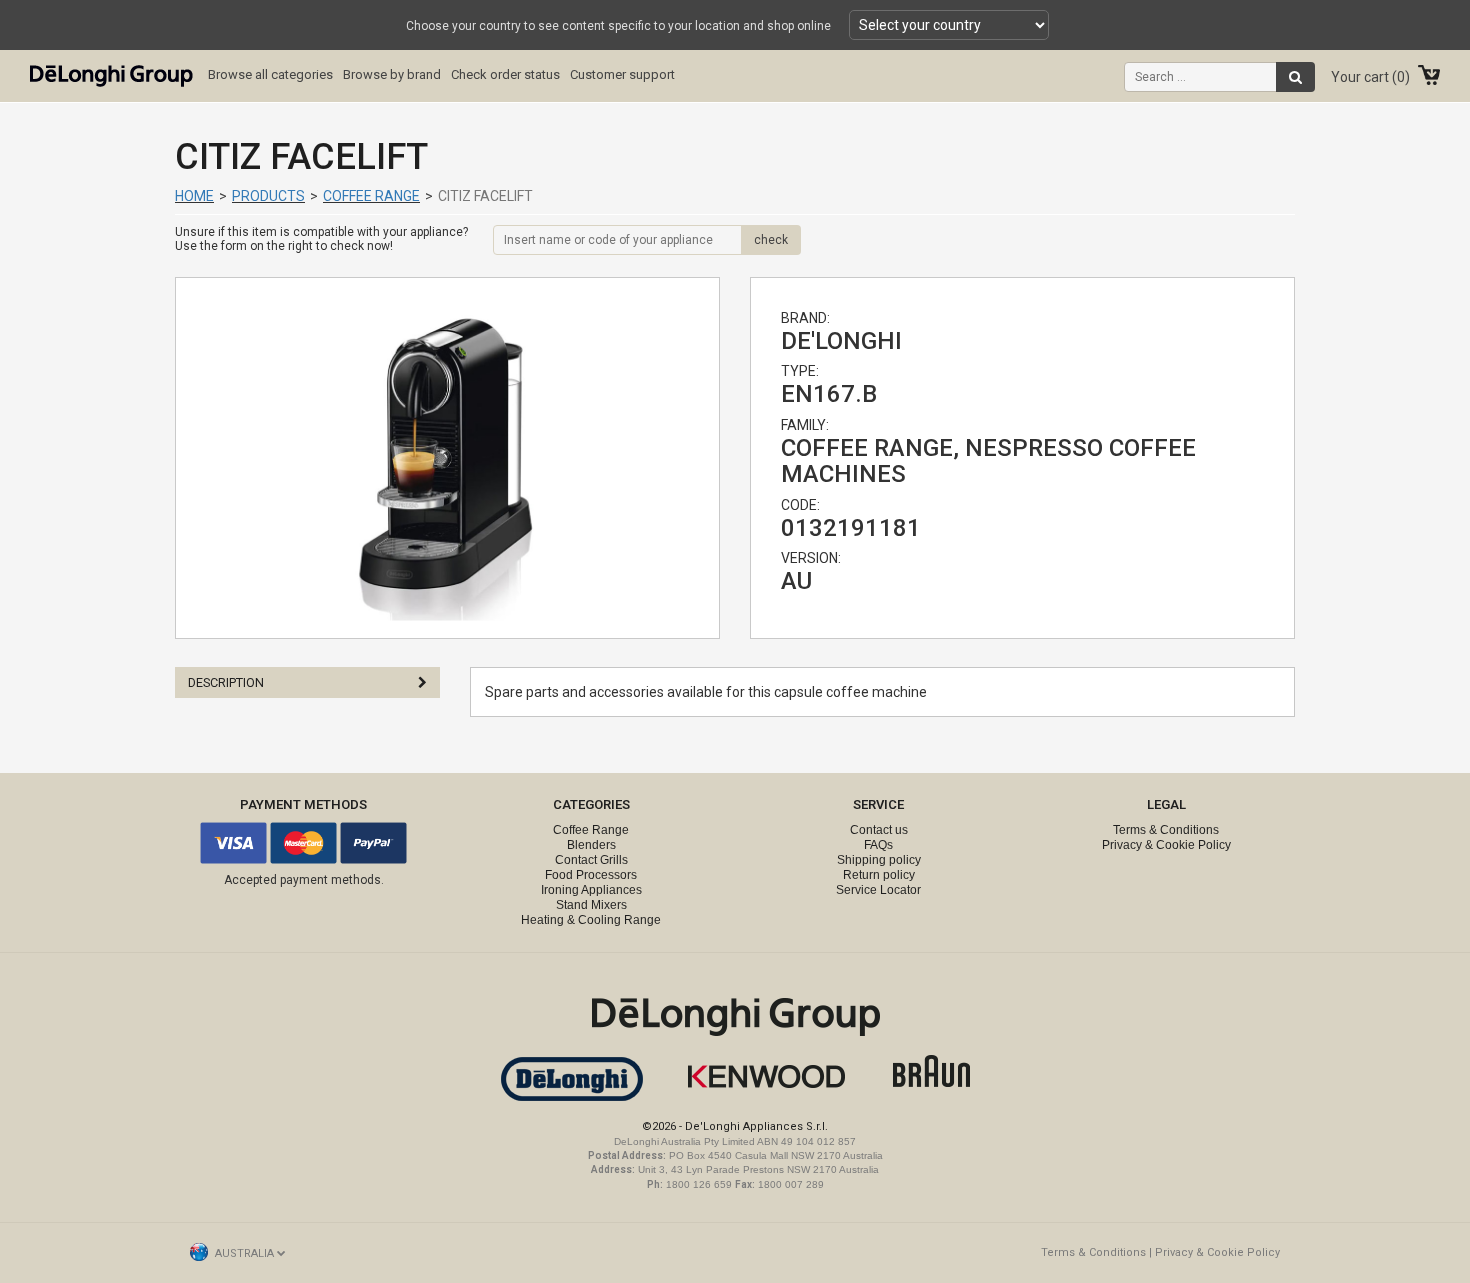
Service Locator (878, 890)
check (771, 240)
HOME (194, 196)
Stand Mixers (591, 905)
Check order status (505, 74)
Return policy (879, 875)
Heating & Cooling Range (591, 920)
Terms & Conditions (1166, 830)
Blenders (591, 845)
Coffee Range (371, 196)
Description (226, 682)
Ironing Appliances (591, 890)
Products (268, 196)
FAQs (878, 845)
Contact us (879, 830)
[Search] (1295, 77)
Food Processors (591, 875)
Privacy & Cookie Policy (1166, 845)
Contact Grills (591, 860)
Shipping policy (879, 860)
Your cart (1368, 77)
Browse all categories (270, 74)
